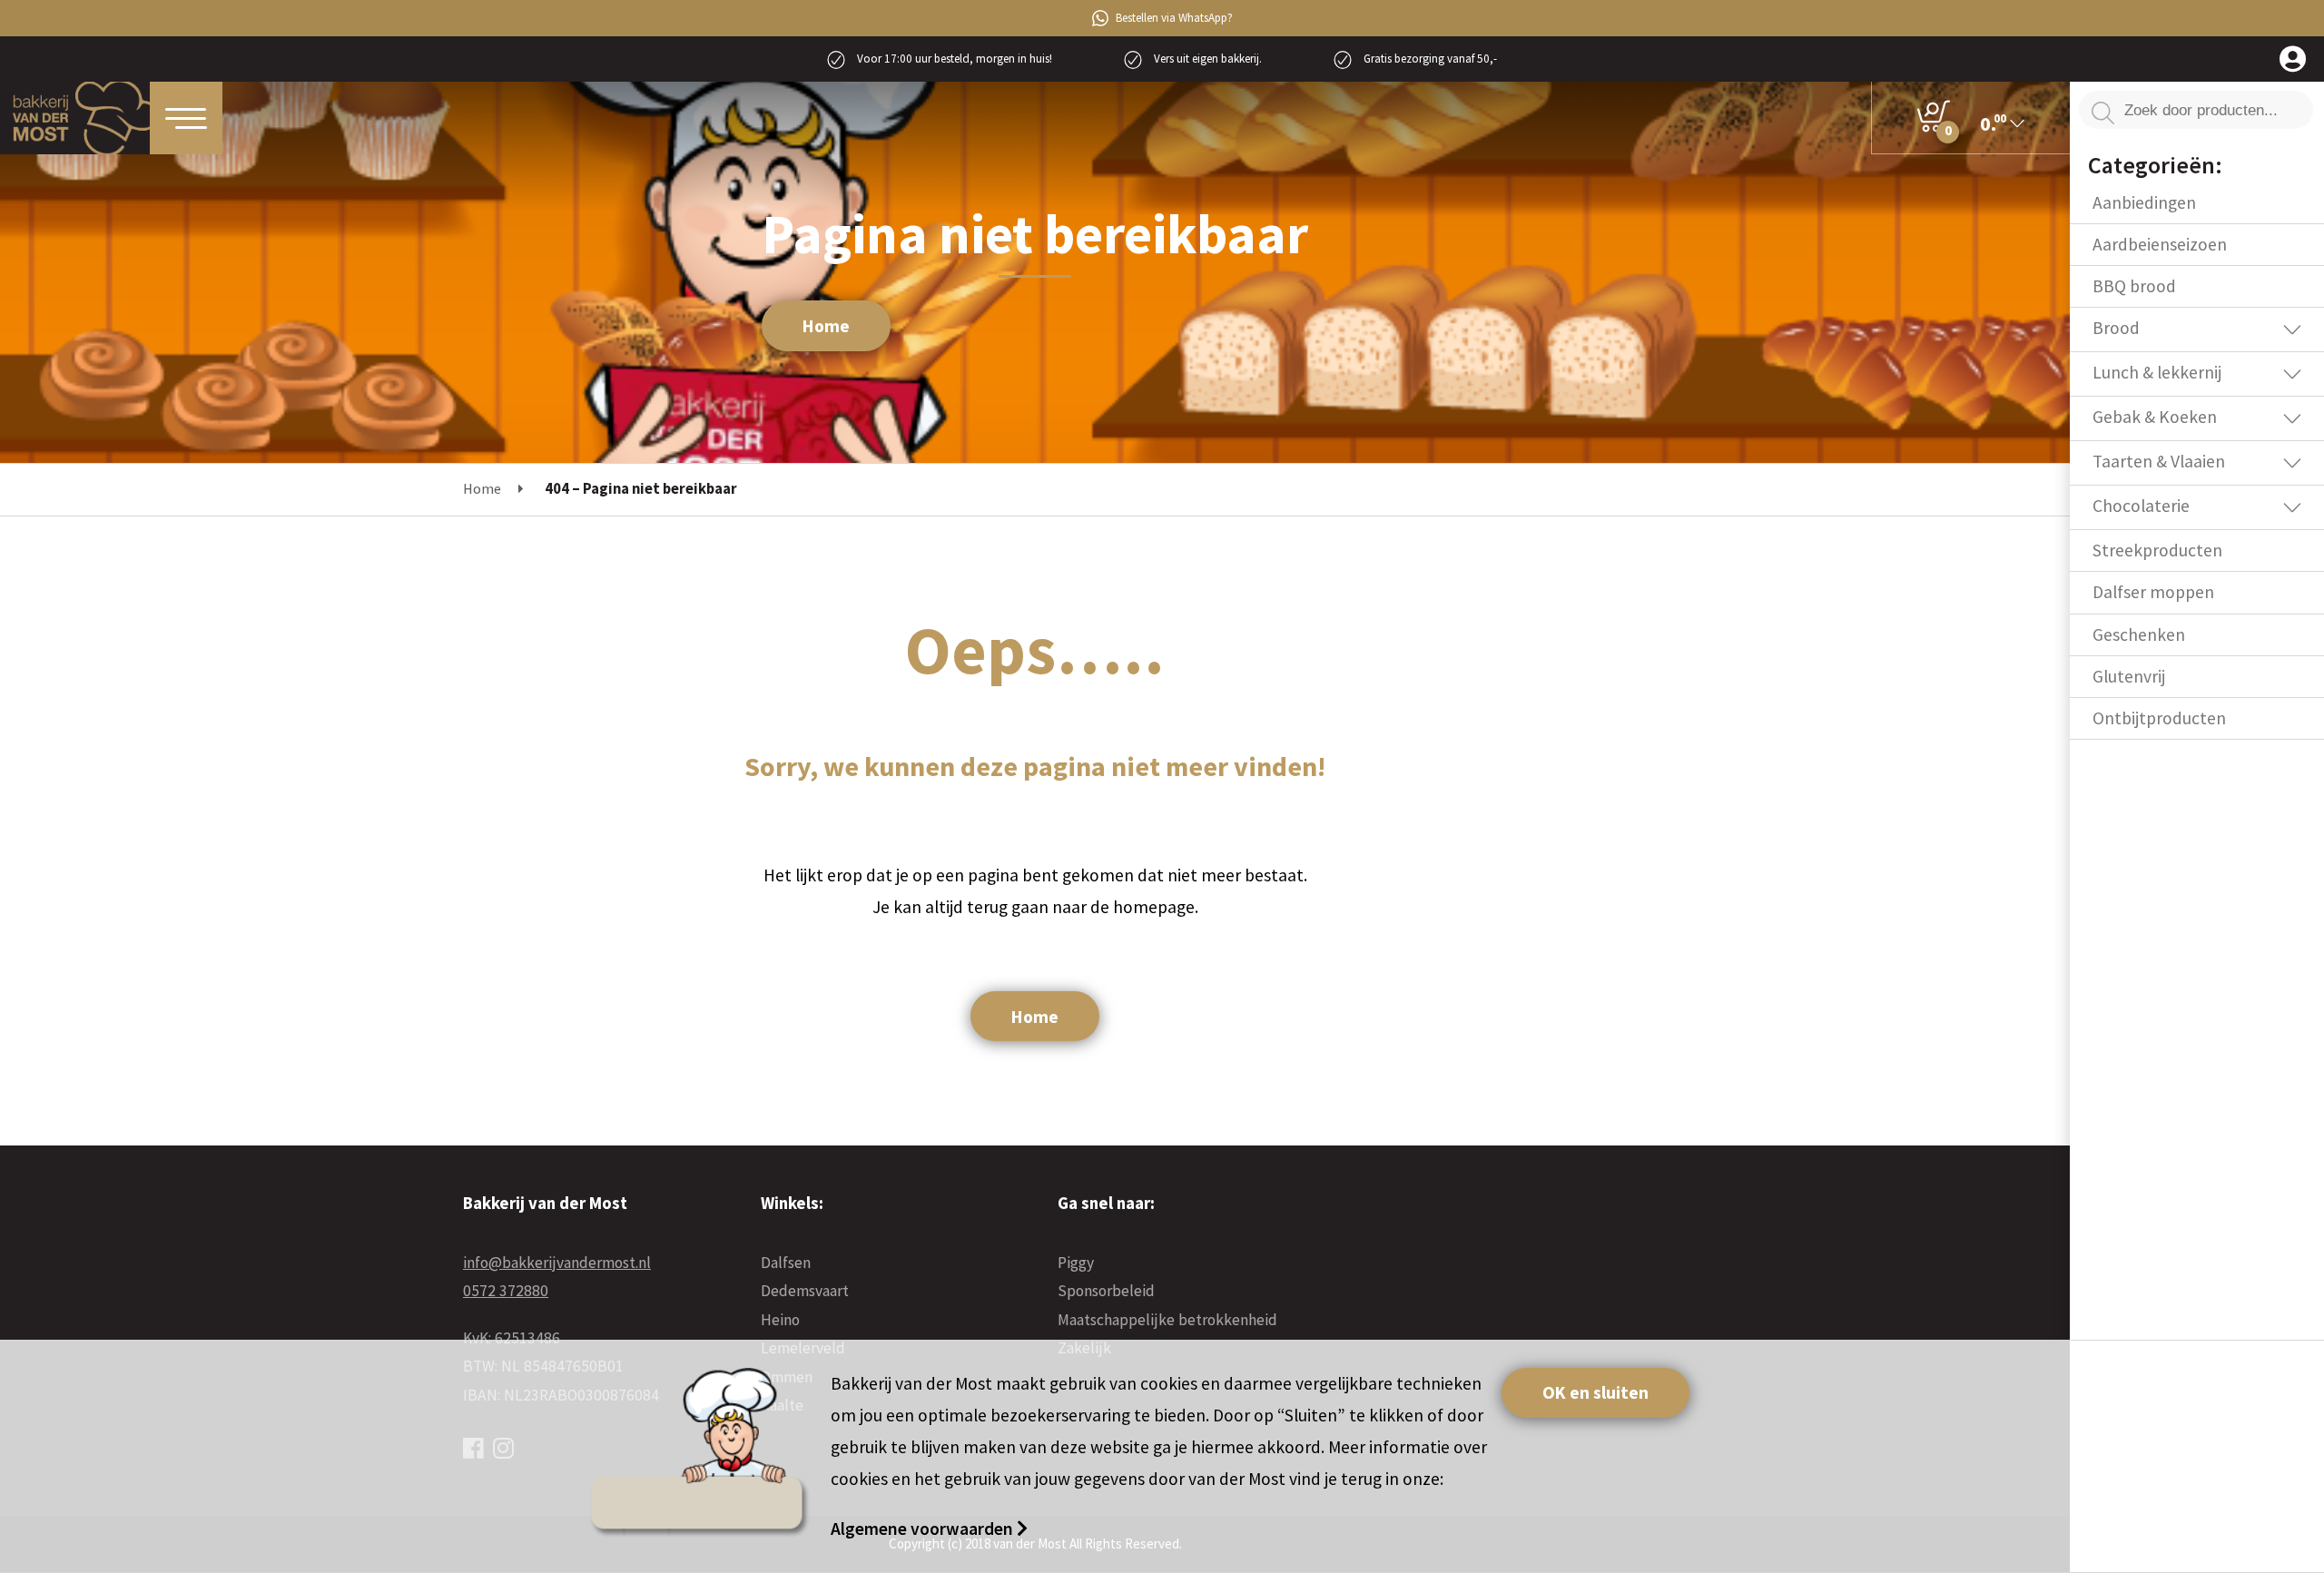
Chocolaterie (2141, 506)
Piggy (1076, 1263)
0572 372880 (506, 1291)
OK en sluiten (1595, 1392)
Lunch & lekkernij (2157, 372)
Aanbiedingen (2144, 202)
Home (826, 326)
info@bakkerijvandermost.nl (557, 1263)
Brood (2116, 328)
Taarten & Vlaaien (2159, 461)
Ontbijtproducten (2159, 718)
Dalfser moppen (2153, 592)
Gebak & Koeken (2155, 417)
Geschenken (2139, 634)
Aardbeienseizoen (2160, 244)
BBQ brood (2134, 286)
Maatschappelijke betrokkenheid (1167, 1320)
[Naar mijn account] (2293, 60)
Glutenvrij (2129, 676)
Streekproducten (2157, 550)
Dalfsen (786, 1263)
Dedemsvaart (805, 1291)
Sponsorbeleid (1106, 1291)
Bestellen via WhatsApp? (1174, 18)
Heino (780, 1320)
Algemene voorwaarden (924, 1529)
